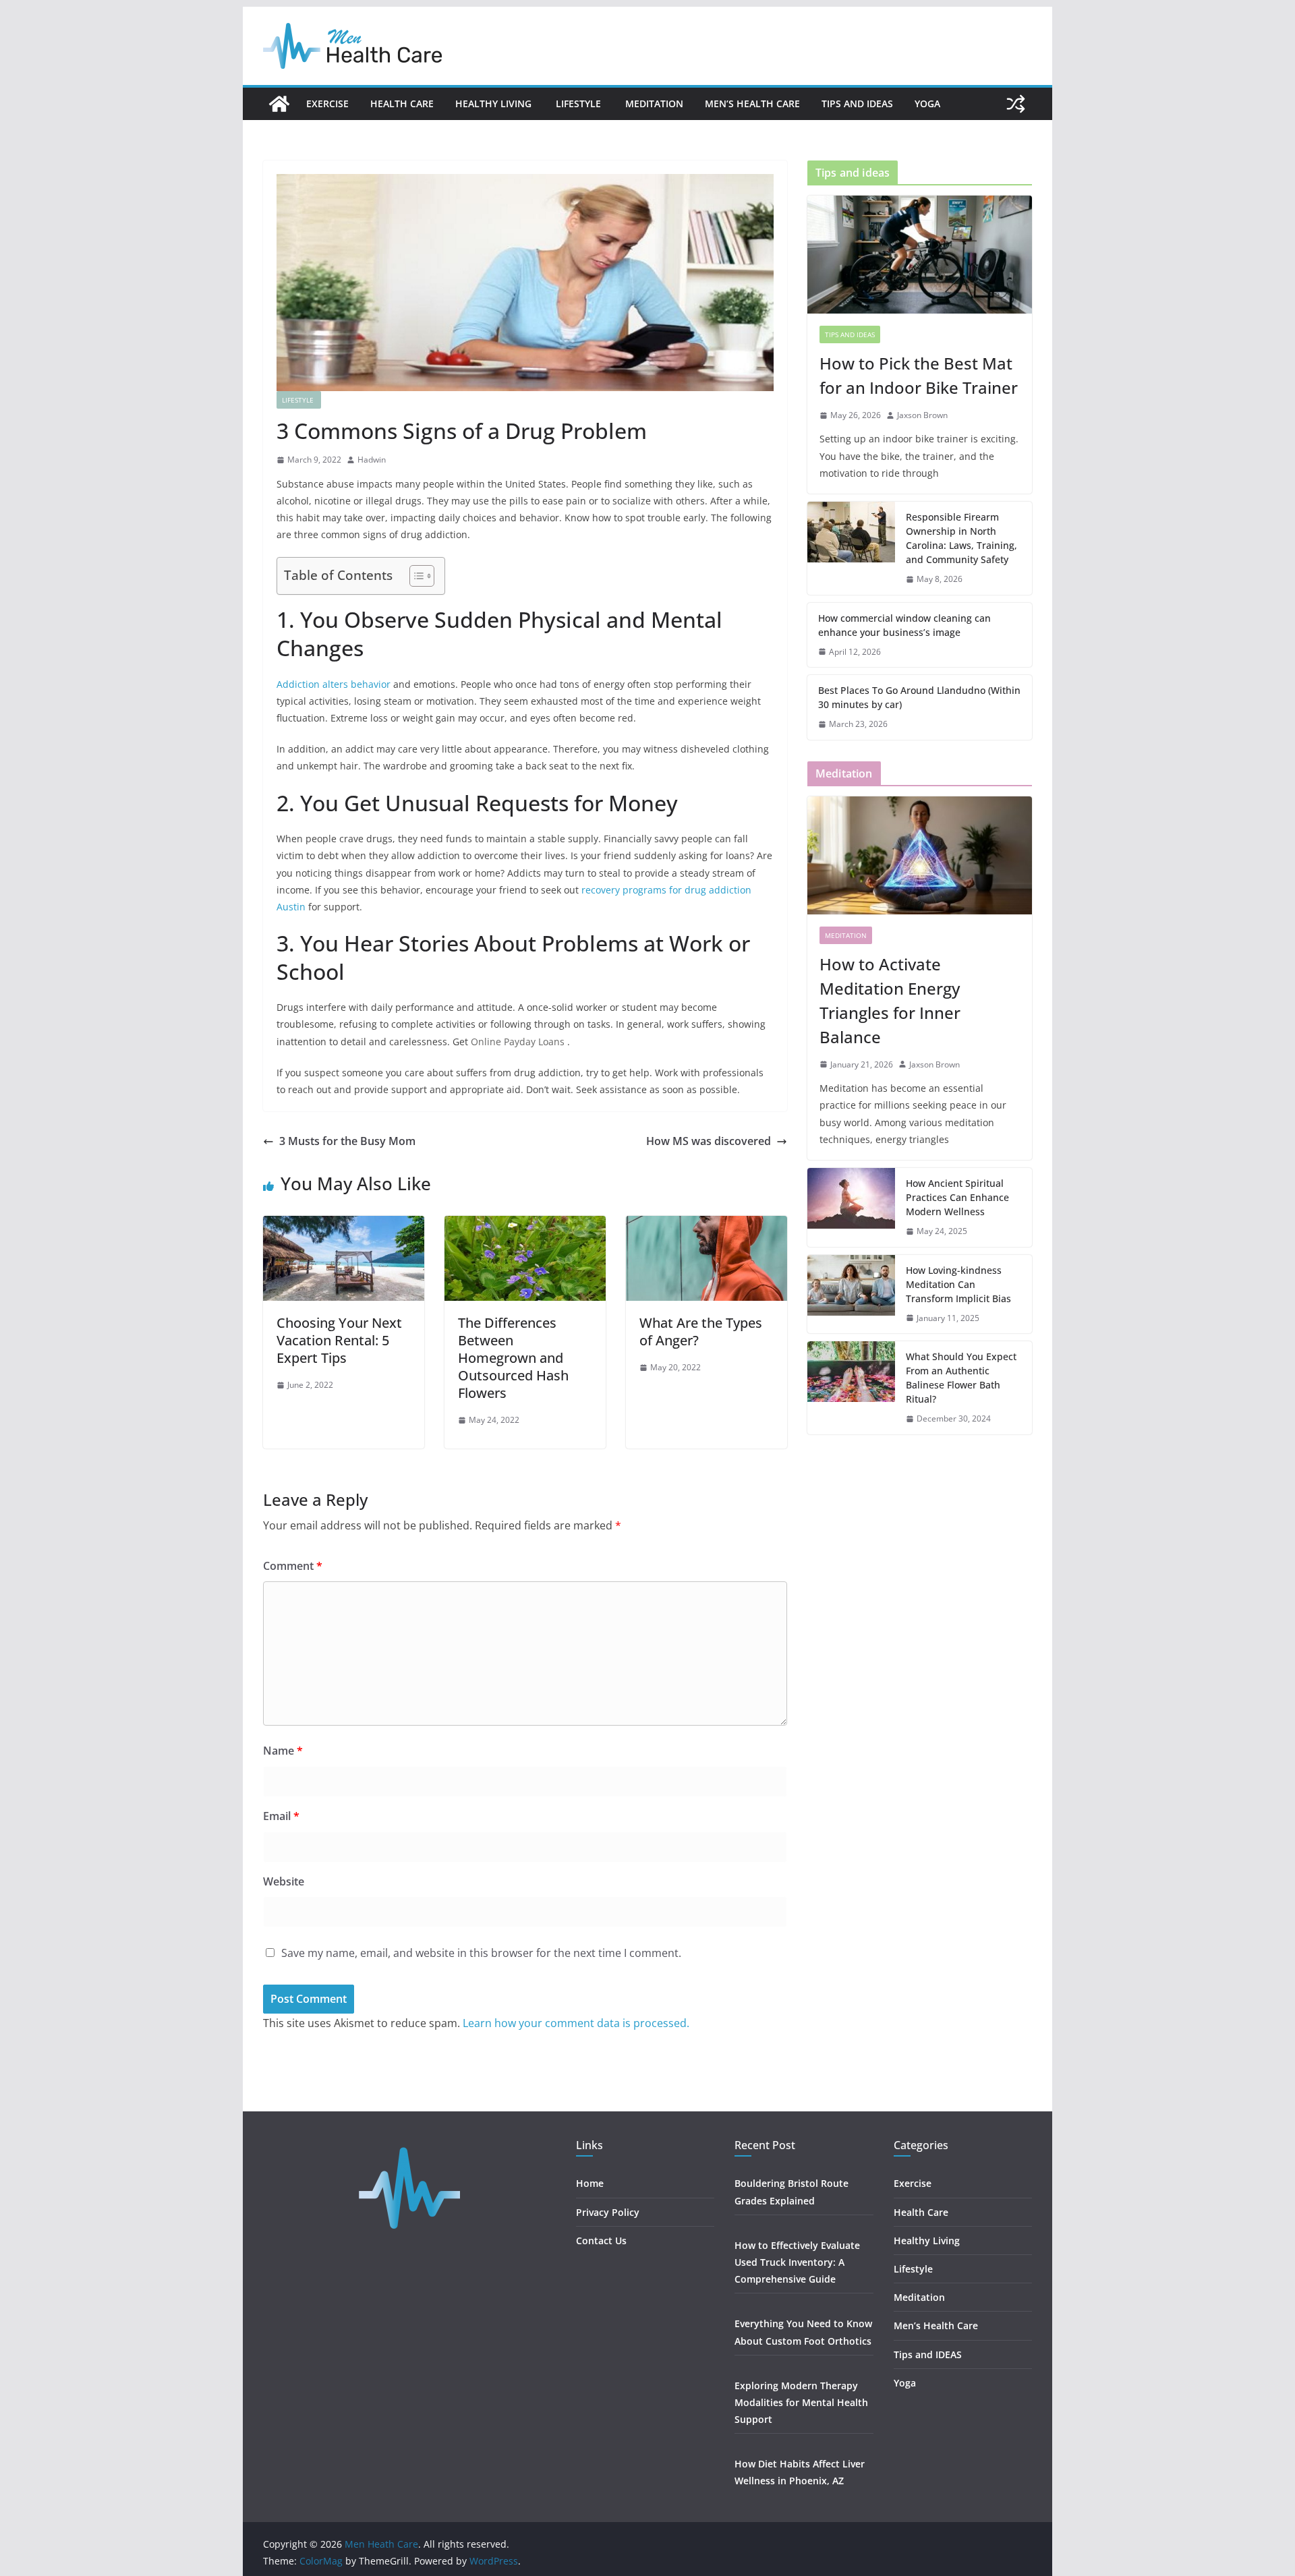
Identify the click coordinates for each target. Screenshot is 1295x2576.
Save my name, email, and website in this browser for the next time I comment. (481, 1953)
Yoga (927, 104)
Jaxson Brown (922, 415)
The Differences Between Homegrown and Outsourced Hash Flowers (513, 1358)
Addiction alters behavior (334, 684)
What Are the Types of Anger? (701, 1331)
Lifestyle (580, 104)
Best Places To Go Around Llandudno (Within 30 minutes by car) (919, 697)
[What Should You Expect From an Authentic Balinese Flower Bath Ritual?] (851, 1388)
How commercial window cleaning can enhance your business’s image (904, 625)
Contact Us (601, 2241)
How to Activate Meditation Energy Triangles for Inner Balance (890, 1000)
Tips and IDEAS (857, 104)
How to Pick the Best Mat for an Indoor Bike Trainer (919, 375)
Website (284, 1881)
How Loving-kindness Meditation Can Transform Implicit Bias (958, 1284)
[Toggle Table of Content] (415, 576)
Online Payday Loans (519, 1042)
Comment (293, 1566)
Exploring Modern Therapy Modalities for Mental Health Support (801, 2402)
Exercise (327, 104)
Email (281, 1816)
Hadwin (372, 460)
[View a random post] (1016, 104)
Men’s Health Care (752, 104)
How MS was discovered (709, 1141)
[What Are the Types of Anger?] (707, 1225)
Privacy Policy (608, 2212)
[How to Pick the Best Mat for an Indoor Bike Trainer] (920, 255)
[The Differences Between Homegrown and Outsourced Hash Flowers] (525, 1225)
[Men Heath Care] (279, 104)
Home (590, 2183)
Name (283, 1751)
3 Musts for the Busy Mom (347, 1141)
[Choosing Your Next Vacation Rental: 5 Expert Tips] (344, 1225)
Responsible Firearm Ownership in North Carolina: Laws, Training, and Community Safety (961, 538)
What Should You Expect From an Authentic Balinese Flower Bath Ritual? (961, 1378)
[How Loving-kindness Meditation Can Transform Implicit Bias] (851, 1294)
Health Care (402, 104)
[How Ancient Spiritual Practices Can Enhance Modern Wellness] (851, 1207)
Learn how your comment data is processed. (576, 2023)
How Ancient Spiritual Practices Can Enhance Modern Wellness (957, 1197)
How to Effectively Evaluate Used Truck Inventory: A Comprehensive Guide (797, 2262)
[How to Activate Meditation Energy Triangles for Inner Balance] (920, 855)
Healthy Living (495, 104)
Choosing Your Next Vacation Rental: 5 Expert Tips (339, 1340)
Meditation (654, 104)
